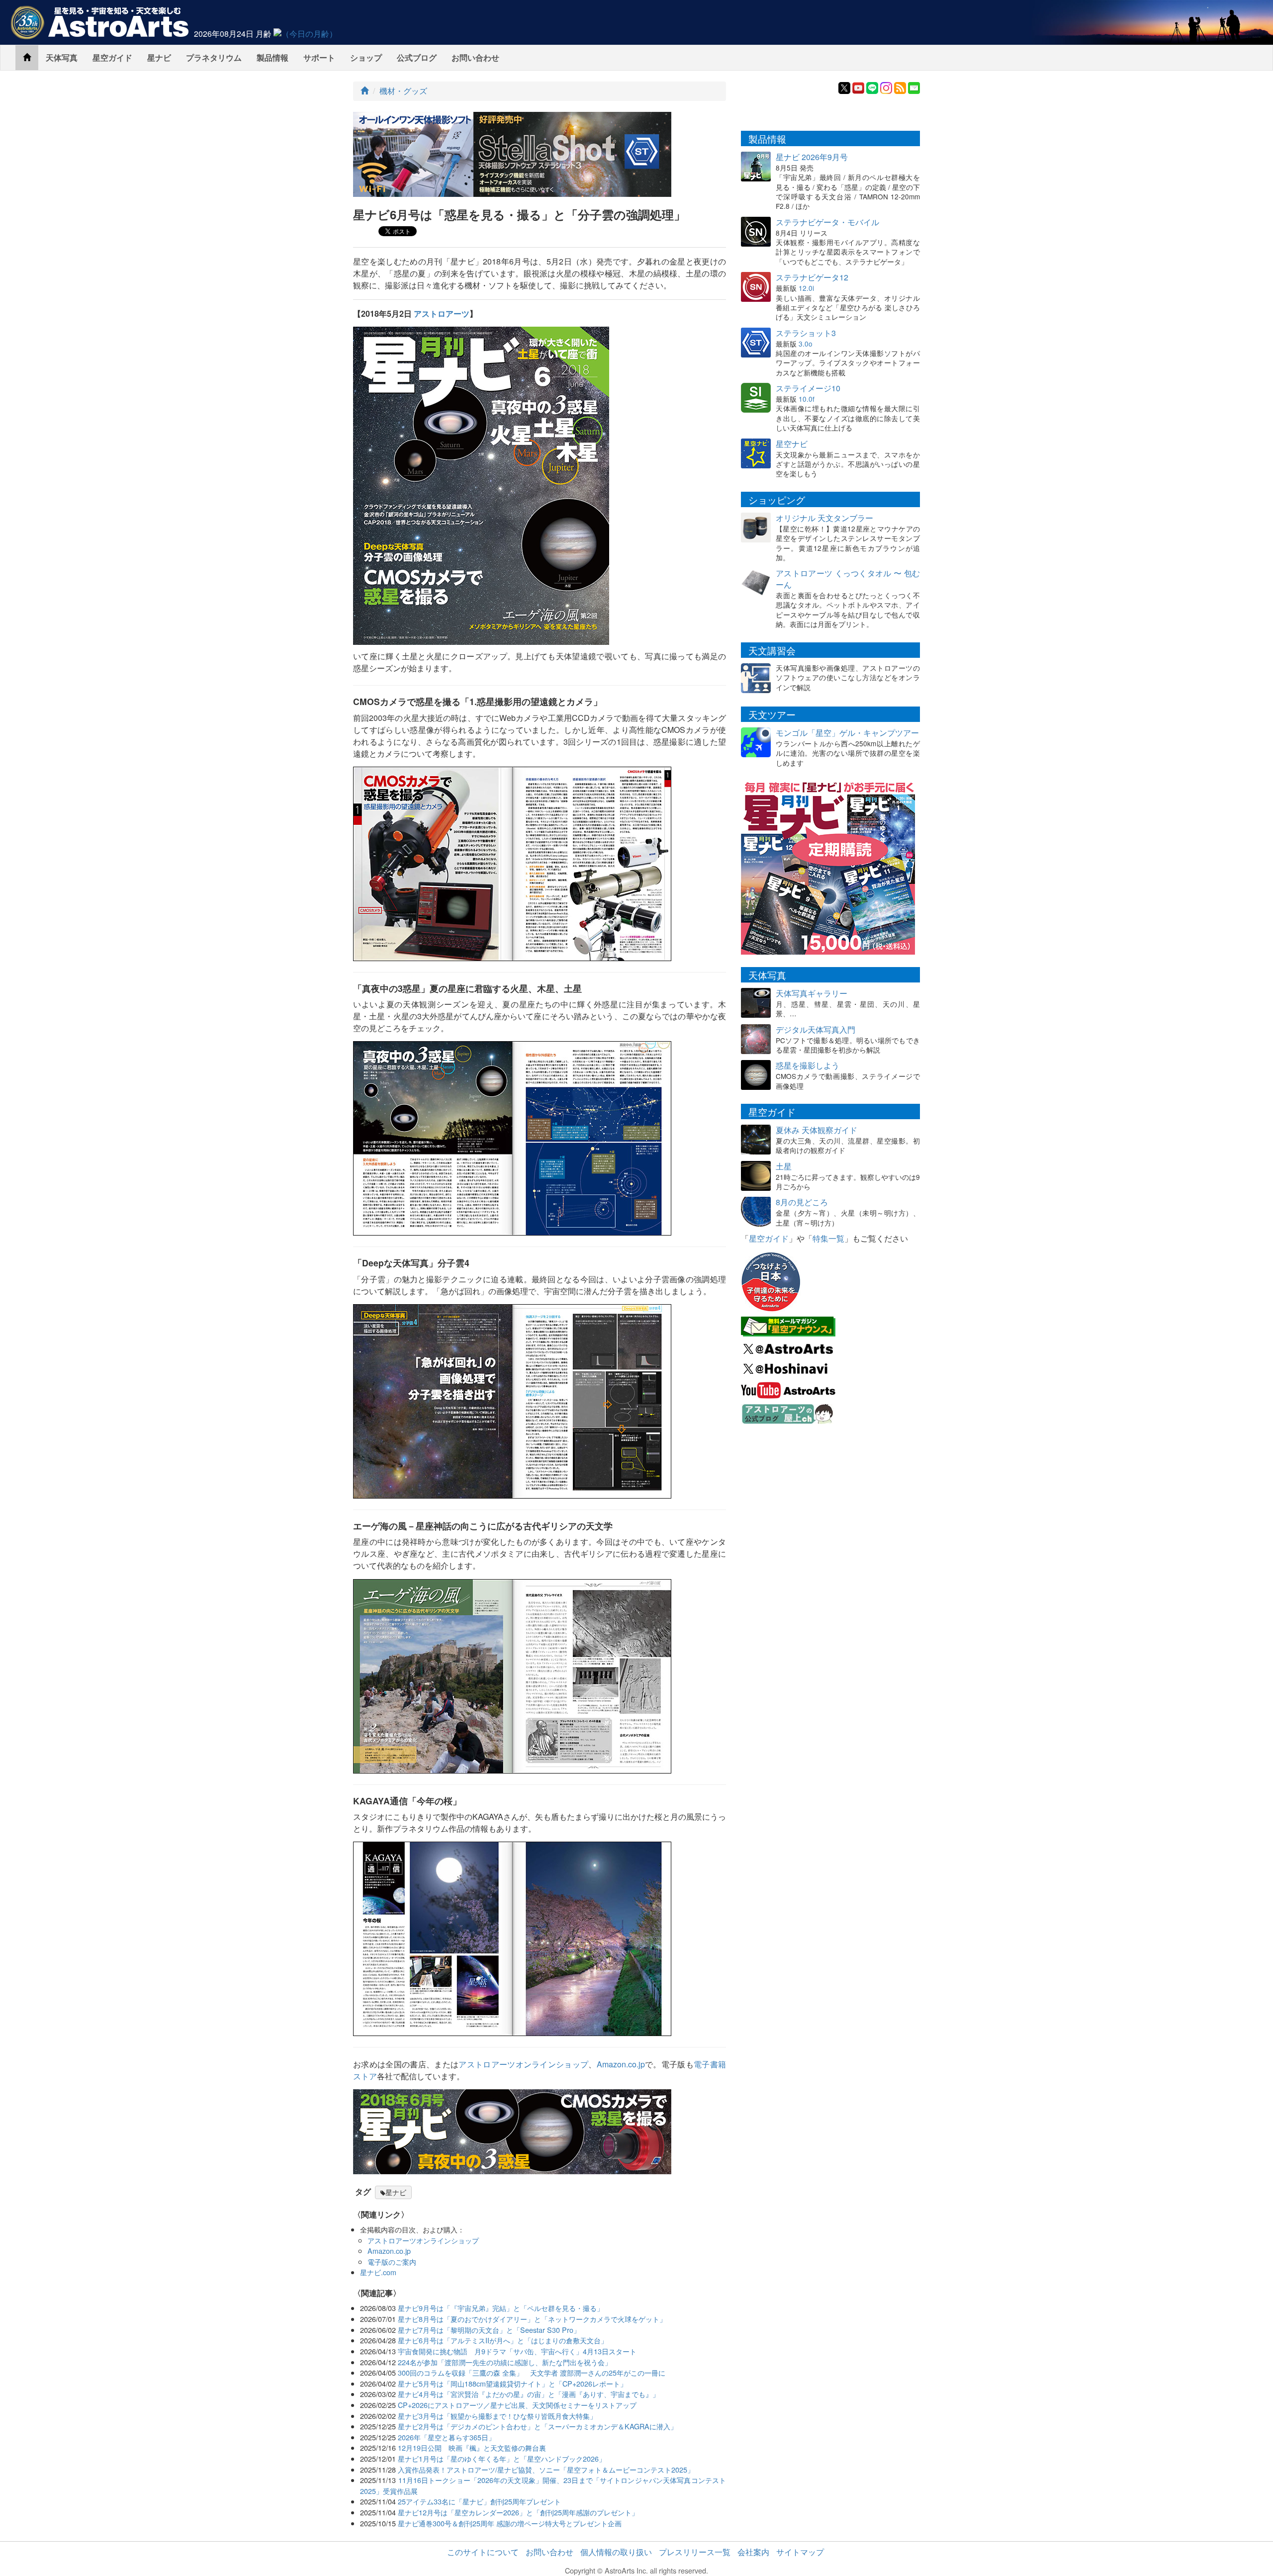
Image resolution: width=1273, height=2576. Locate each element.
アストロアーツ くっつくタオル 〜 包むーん (848, 579)
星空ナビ (792, 444)
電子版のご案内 (392, 2262)
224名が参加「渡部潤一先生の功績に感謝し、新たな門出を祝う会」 (505, 2362)
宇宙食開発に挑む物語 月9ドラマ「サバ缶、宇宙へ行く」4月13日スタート (517, 2351)
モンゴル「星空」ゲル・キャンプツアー (847, 733)
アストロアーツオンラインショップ (523, 2064)
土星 (784, 1166)
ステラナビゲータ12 (812, 277)
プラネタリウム (214, 57)
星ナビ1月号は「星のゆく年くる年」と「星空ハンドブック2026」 (502, 2458)
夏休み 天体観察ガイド (817, 1130)
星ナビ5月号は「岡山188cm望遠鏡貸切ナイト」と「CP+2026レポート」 (512, 2383)
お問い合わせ (475, 57)
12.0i (806, 288)
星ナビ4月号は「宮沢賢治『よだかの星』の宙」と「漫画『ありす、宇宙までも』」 (529, 2394)
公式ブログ (417, 57)
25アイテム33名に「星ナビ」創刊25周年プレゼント (479, 2501)
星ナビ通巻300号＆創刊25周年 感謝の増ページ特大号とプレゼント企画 (510, 2523)
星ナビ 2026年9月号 (812, 157)
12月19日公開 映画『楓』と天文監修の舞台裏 (472, 2447)
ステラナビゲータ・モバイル (827, 222)
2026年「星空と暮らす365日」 (447, 2437)
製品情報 (273, 57)
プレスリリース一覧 (695, 2552)
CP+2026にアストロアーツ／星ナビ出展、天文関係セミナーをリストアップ (517, 2405)
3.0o (806, 344)
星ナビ (159, 57)
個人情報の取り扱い (616, 2552)
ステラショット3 (806, 333)
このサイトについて (483, 2552)
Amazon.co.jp (621, 2064)
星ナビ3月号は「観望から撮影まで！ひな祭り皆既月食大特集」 (497, 2416)
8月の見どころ (802, 1202)
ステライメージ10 (808, 388)
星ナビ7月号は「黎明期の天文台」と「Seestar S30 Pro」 (489, 2330)
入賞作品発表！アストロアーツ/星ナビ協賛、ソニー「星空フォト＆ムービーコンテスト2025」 (546, 2469)
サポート (319, 57)
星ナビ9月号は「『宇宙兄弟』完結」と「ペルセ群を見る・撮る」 (501, 2308)
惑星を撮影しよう (808, 1065)
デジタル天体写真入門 (816, 1029)
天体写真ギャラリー (812, 993)
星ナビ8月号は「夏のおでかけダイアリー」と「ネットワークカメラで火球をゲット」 (532, 2319)
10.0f (807, 399)
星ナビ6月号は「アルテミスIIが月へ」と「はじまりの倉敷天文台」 (503, 2340)
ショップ (366, 57)
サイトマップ (800, 2552)
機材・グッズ (403, 91)
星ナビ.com (378, 2272)
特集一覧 (828, 1238)
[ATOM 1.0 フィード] (900, 87)
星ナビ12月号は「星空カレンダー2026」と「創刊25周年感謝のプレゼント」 (518, 2512)
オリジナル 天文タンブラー (824, 518)
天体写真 (62, 57)
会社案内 (753, 2552)
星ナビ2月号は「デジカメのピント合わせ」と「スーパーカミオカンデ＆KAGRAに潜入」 (538, 2426)
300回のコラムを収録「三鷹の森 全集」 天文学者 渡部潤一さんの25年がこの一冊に (532, 2372)
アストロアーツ (442, 313)
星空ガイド (112, 57)
